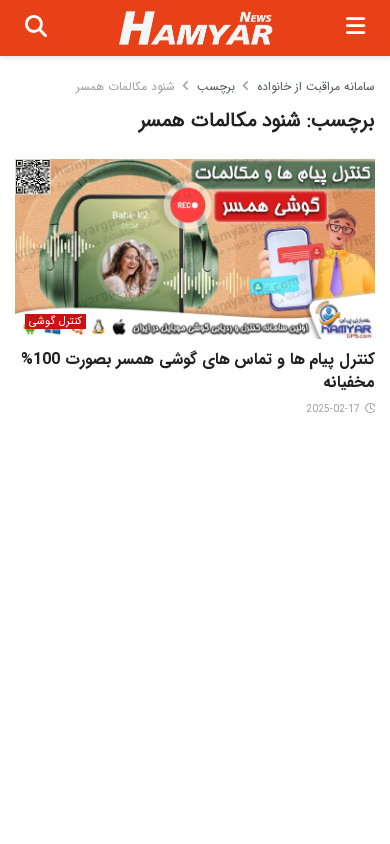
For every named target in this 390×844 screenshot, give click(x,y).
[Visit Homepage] (196, 28)
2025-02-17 (334, 409)
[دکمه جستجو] (36, 28)
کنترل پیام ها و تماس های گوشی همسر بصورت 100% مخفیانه (198, 370)
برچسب (216, 86)
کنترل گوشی (55, 321)
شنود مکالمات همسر (125, 86)
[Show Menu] (355, 28)
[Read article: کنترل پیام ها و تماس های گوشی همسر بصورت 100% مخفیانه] (195, 249)
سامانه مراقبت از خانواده (316, 86)
